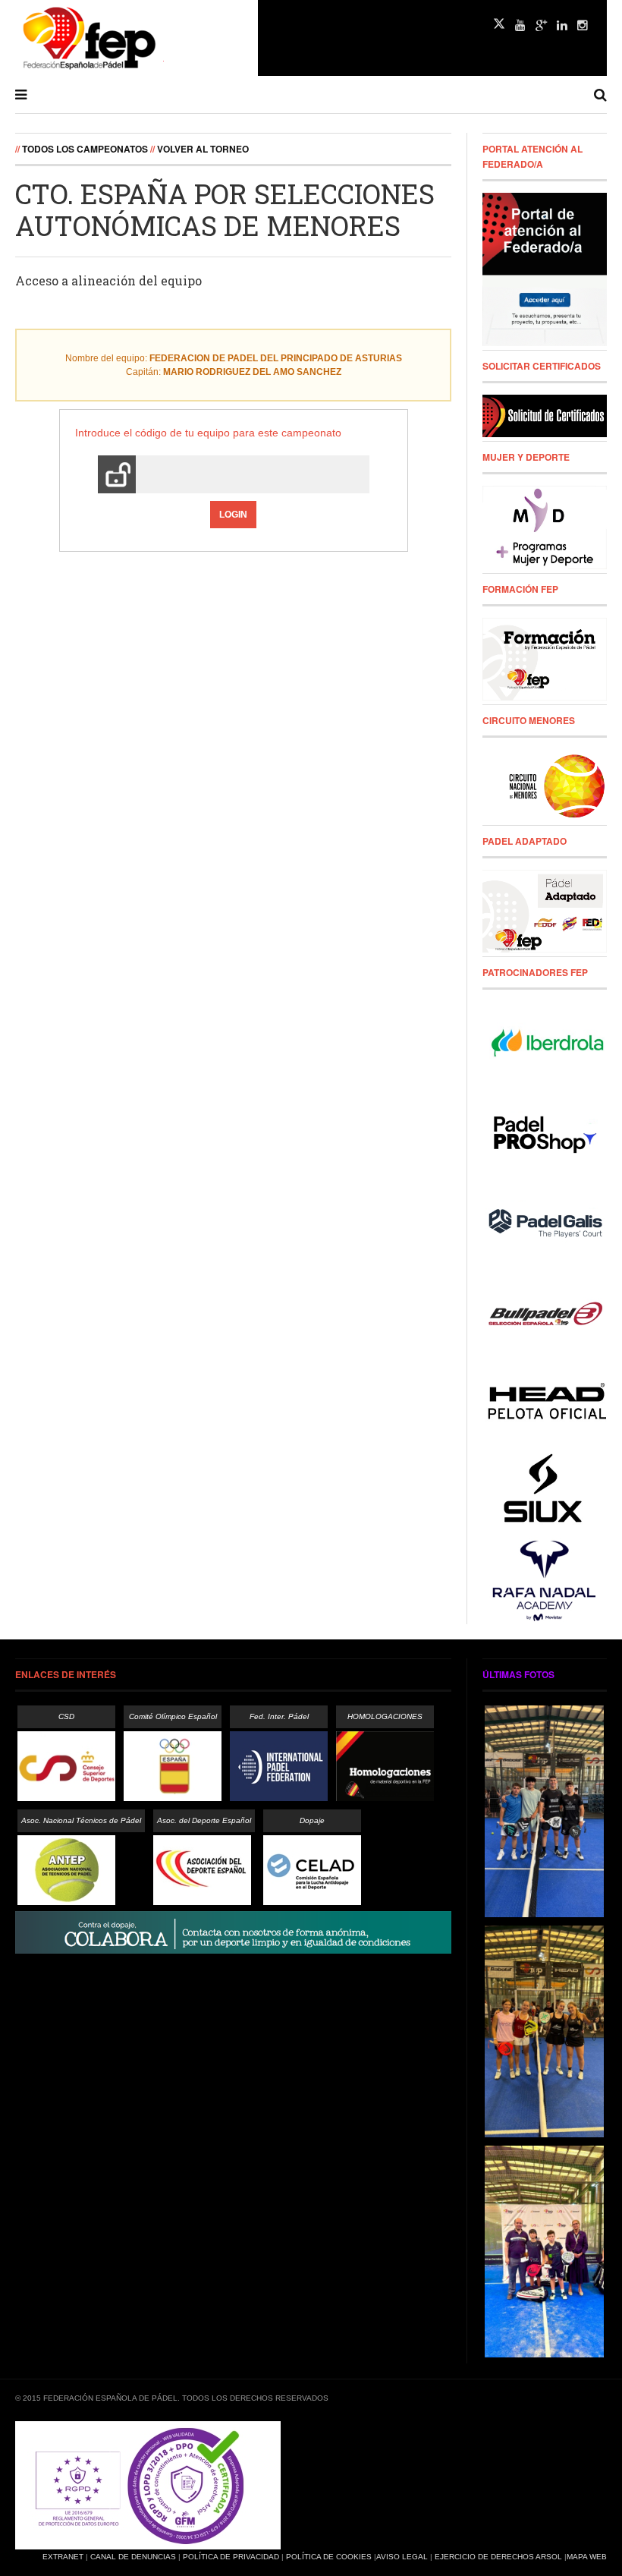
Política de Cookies (329, 2557)
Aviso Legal (402, 2557)
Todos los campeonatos (85, 149)
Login (233, 515)
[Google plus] (541, 26)
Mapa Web (587, 2557)
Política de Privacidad (231, 2557)
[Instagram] (583, 26)
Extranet (63, 2557)
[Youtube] (520, 26)
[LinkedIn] (562, 26)
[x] (499, 24)
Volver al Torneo (203, 149)
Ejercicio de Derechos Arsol (498, 2557)
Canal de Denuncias (133, 2557)
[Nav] (21, 95)
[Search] (600, 95)
